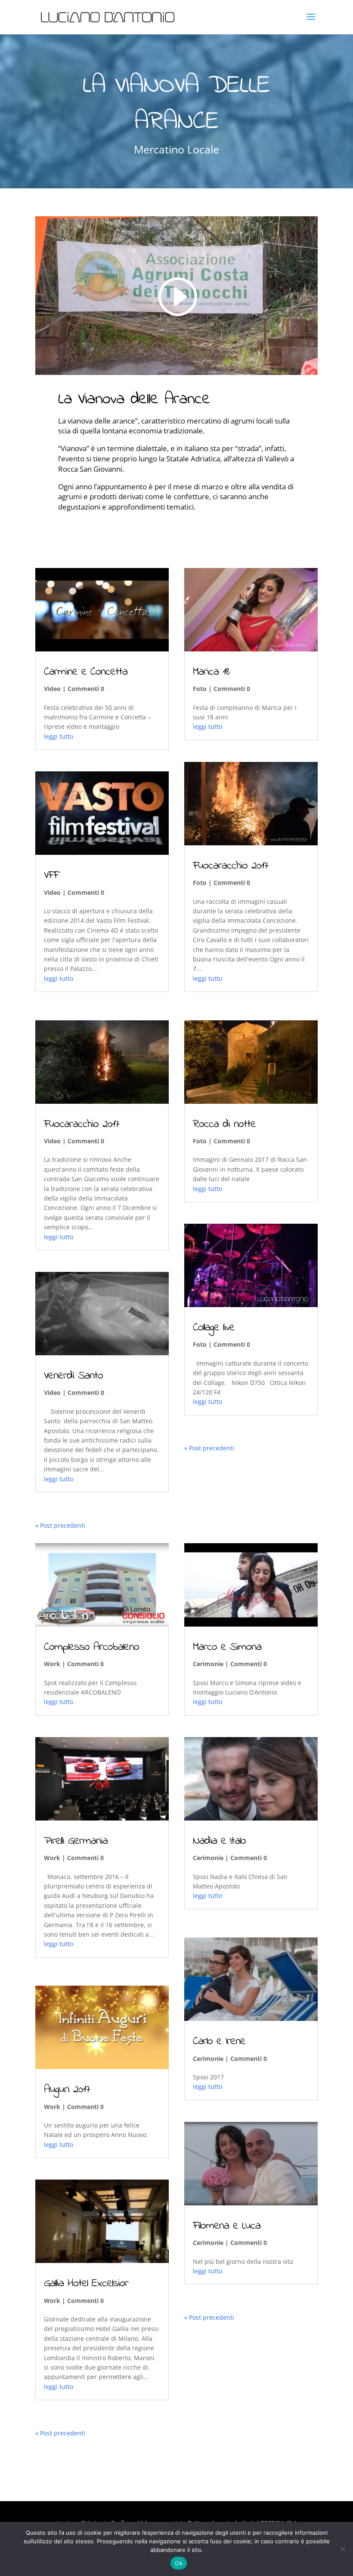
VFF (51, 875)
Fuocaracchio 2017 (82, 1124)
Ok (179, 2563)
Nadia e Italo (219, 1841)
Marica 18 (211, 672)
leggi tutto (59, 736)
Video (52, 689)
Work (52, 1664)
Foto (200, 689)
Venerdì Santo (73, 1376)
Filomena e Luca (227, 2226)
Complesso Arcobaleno (91, 1647)
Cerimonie (208, 1664)
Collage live (214, 1328)
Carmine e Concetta (86, 672)
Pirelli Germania (76, 1841)
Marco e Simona (227, 1647)
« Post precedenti (60, 1525)
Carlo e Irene (219, 2042)
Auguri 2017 (67, 2090)
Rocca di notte (224, 1124)
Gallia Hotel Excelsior (86, 2284)
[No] (342, 2549)
